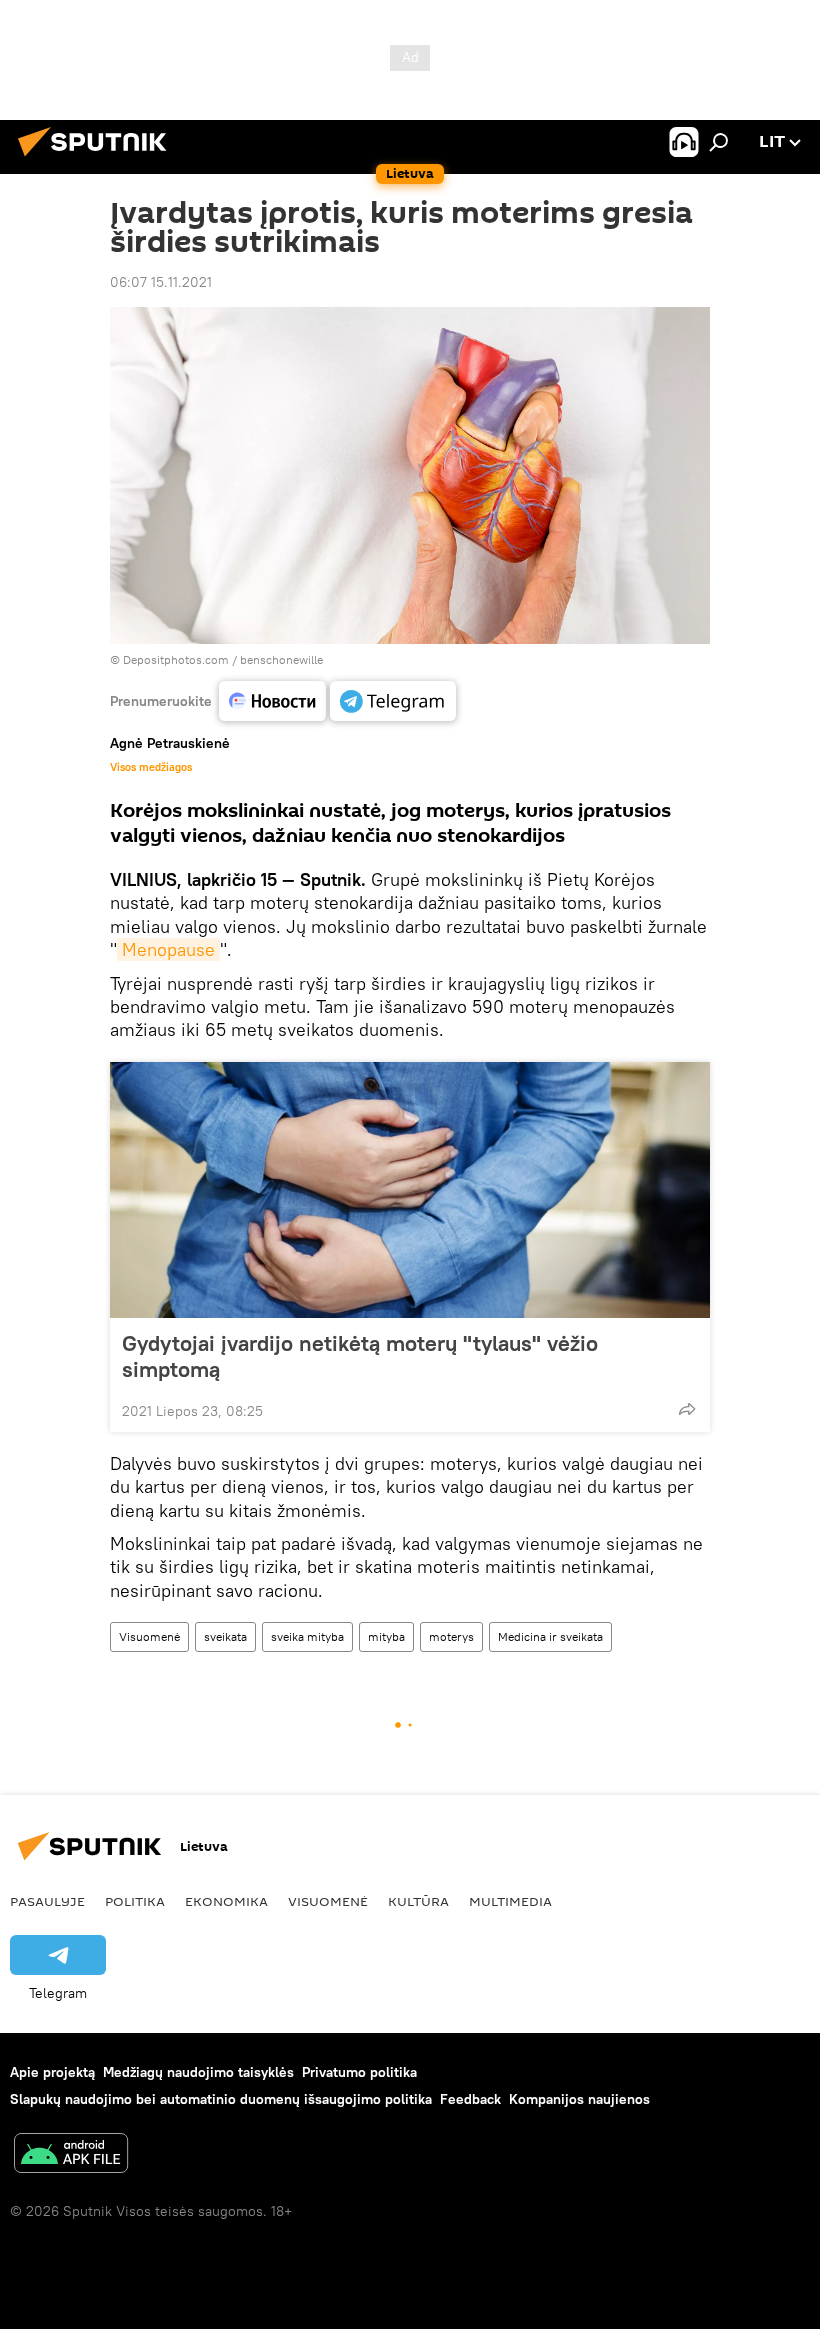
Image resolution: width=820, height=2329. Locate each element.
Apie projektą (52, 2072)
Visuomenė (149, 1636)
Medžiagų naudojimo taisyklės (198, 2072)
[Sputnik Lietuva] (98, 159)
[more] (687, 1409)
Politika (135, 1901)
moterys (451, 1636)
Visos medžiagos (151, 767)
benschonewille (281, 659)
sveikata (225, 1636)
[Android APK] (71, 2155)
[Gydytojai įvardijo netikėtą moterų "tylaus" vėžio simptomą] (410, 1190)
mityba (386, 1636)
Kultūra (418, 1901)
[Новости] (272, 701)
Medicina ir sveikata (550, 1636)
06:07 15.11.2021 (161, 282)
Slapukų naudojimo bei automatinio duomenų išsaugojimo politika (221, 2099)
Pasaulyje (47, 1901)
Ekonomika (226, 1901)
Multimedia (510, 1901)
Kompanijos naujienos (579, 2099)
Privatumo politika (359, 2072)
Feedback (470, 2099)
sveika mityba (307, 1636)
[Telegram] (393, 701)
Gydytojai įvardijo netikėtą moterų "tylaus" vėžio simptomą (360, 1356)
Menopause (168, 949)
